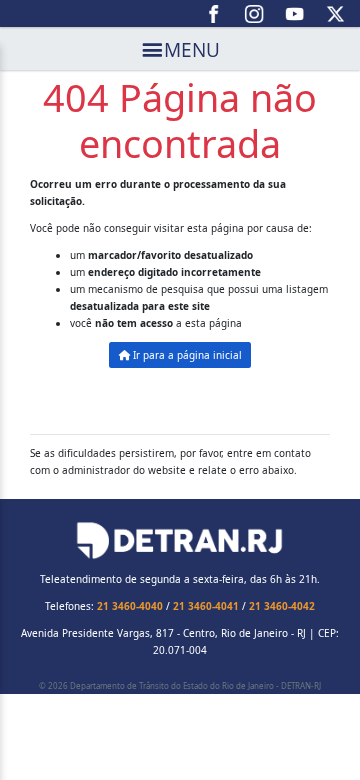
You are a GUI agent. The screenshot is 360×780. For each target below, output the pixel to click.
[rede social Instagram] (254, 14)
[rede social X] (335, 14)
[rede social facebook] (214, 14)
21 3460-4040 (130, 606)
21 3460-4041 (206, 606)
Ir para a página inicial (186, 355)
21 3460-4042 (282, 606)
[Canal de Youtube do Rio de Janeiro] (295, 14)
